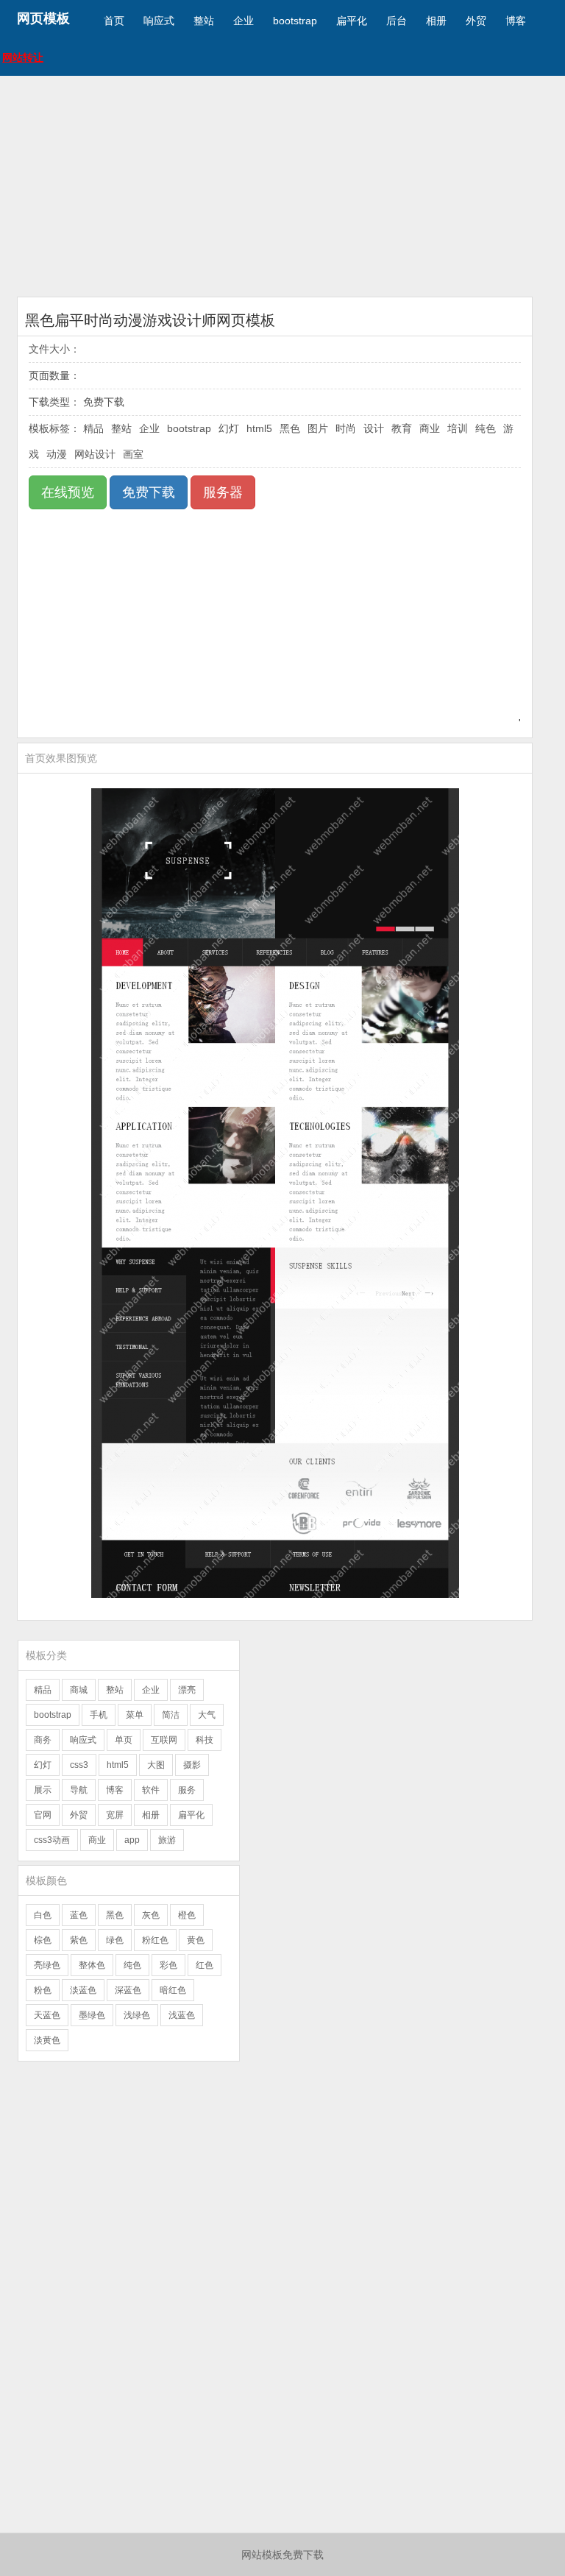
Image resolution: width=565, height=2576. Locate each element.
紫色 (79, 1940)
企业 (244, 21)
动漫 (57, 454)
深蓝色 (128, 1990)
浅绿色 (137, 2015)
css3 (79, 1765)
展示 (43, 1790)
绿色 (115, 1940)
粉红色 (155, 1940)
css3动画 (52, 1840)
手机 (99, 1715)
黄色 (196, 1940)
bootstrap (295, 21)
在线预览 (68, 492)
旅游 (167, 1840)
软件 (151, 1790)
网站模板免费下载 (282, 2555)
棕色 (43, 1940)
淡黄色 (47, 2040)
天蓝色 (47, 2015)
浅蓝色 (182, 2015)
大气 (207, 1715)
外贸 (476, 21)
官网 (43, 1815)
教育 (402, 428)
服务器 (223, 492)
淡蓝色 (83, 1990)
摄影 (192, 1765)
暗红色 (173, 1990)
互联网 (164, 1740)
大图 (156, 1765)
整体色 (92, 1965)
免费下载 (149, 492)
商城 (79, 1690)
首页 (114, 21)
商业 (430, 428)
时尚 (346, 428)
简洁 (171, 1715)
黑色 (290, 428)
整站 (204, 21)
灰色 (151, 1915)
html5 (259, 428)
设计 (374, 428)
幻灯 (229, 428)
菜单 (135, 1715)
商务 (43, 1740)
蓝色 (79, 1915)
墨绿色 (92, 2015)
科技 (205, 1740)
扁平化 (352, 21)
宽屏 (115, 1815)
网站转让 (23, 57)
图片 (318, 428)
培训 (458, 428)
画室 (133, 454)
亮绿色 (47, 1965)
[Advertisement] (282, 186)
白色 (43, 1915)
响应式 (159, 21)
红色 (205, 1965)
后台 (397, 21)
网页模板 (43, 18)
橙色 (187, 1915)
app (132, 1840)
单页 (124, 1740)
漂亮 (187, 1690)
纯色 (486, 428)
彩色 (168, 1965)
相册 (436, 21)
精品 (93, 428)
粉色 (43, 1990)
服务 (187, 1790)
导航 (79, 1790)
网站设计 (95, 454)
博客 (516, 21)
